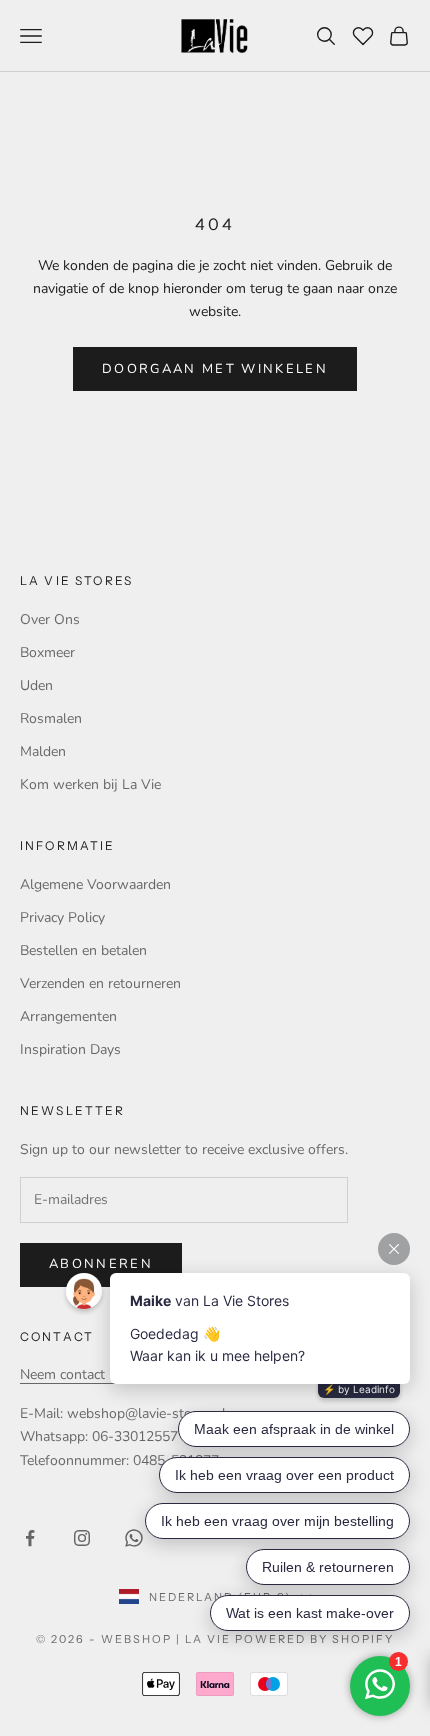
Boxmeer (47, 652)
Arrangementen (68, 1016)
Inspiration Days (70, 1049)
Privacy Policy (62, 917)
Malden (43, 751)
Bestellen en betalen (83, 950)
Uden (36, 685)
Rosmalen (51, 718)
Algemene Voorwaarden (95, 884)
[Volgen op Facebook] (30, 1538)
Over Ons (50, 619)
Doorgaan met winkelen (215, 369)
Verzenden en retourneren (100, 983)
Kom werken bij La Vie (90, 784)
